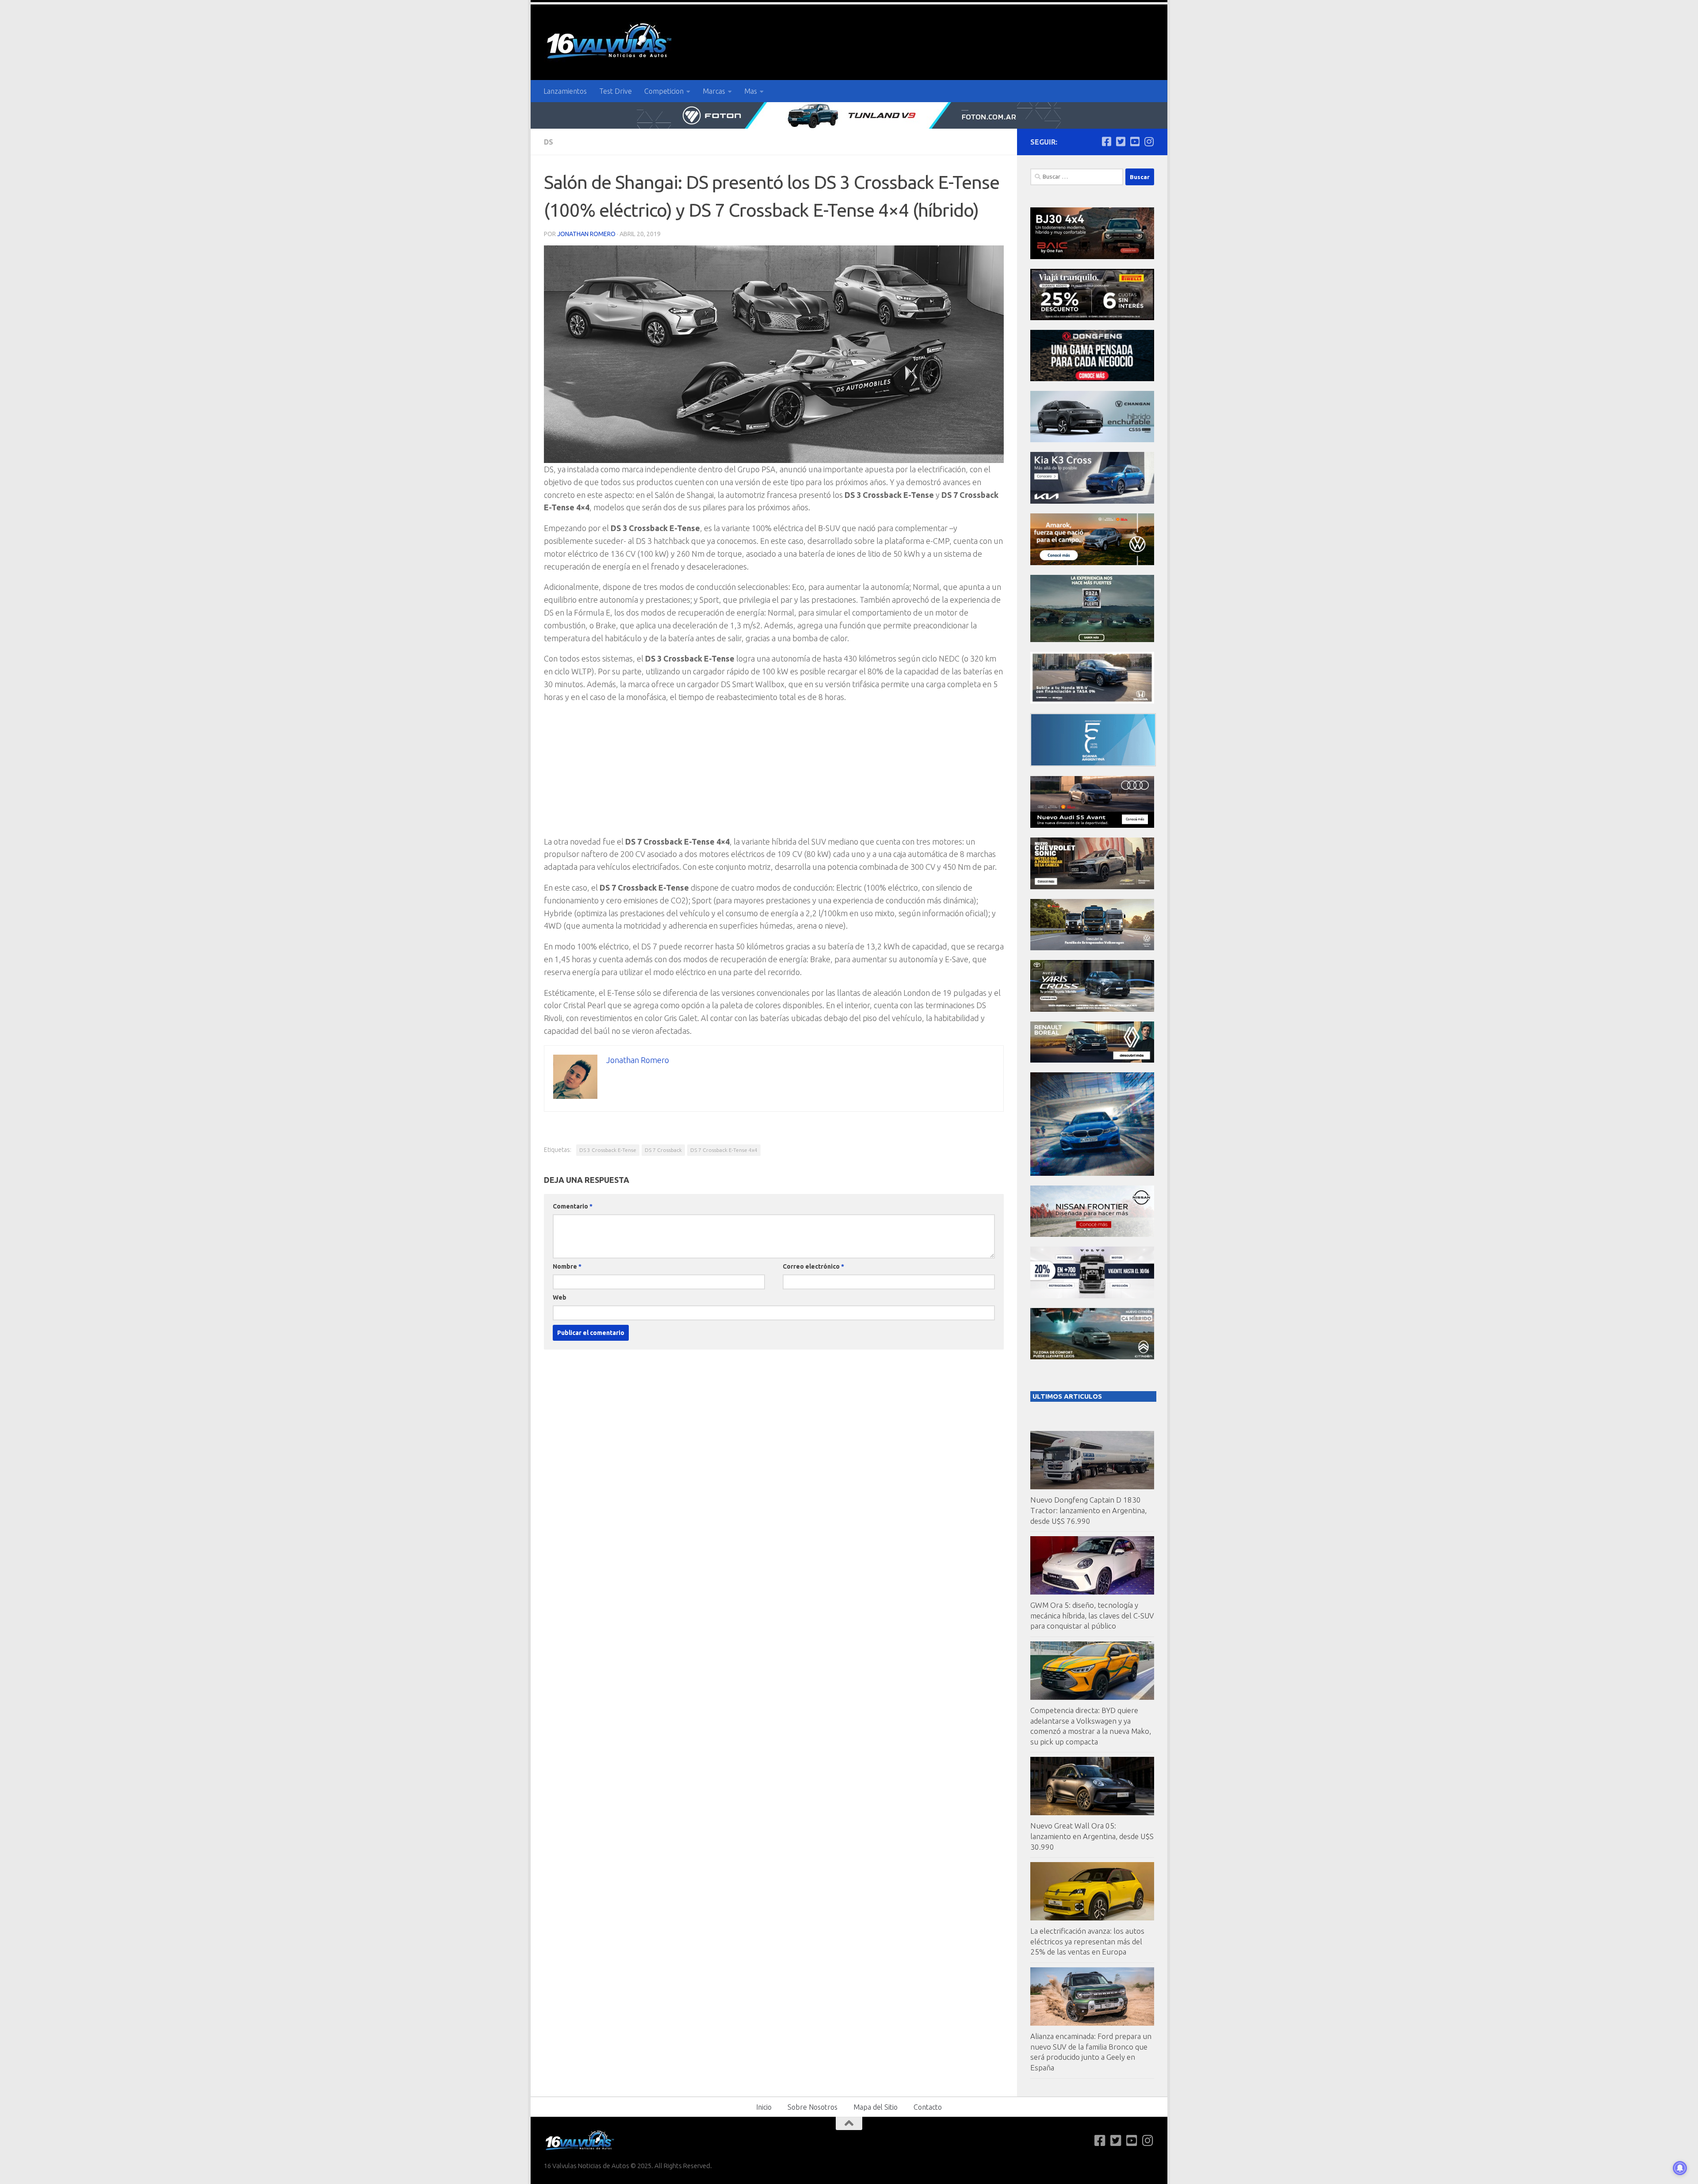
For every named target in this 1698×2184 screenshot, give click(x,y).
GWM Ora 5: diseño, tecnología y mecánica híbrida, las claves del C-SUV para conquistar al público (1092, 1615)
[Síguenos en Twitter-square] (1121, 142)
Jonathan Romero (586, 234)
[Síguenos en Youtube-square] (1135, 142)
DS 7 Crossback (663, 1150)
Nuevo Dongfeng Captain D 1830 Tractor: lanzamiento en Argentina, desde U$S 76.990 (1088, 1510)
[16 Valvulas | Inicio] (610, 42)
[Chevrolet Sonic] (1092, 887)
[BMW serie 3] (1092, 1173)
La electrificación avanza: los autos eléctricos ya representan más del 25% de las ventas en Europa (1087, 1941)
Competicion (664, 91)
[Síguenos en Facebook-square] (1106, 142)
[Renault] (1092, 1060)
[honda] (1092, 701)
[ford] (1092, 640)
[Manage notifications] (1680, 2168)
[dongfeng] (1092, 379)
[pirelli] (1092, 318)
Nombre (567, 1266)
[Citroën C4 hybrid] (1092, 1357)
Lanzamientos (565, 91)
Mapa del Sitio (876, 2107)
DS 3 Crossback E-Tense (608, 1150)
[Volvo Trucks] (1092, 1296)
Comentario (573, 1206)
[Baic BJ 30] (1092, 257)
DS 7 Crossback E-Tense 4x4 (724, 1150)
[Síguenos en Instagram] (1149, 142)
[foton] (849, 115)
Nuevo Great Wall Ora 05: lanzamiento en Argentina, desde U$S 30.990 (1092, 1836)
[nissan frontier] (1092, 1234)
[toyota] (1092, 1009)
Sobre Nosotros (813, 2107)
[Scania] (1093, 764)
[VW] (1092, 563)
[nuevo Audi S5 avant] (1092, 825)
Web (560, 1297)
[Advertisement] (774, 773)
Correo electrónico (813, 1266)
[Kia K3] (1092, 501)
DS (549, 142)
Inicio (764, 2107)
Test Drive (616, 91)
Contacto (928, 2107)
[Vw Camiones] (1092, 948)
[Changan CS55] (1092, 440)
